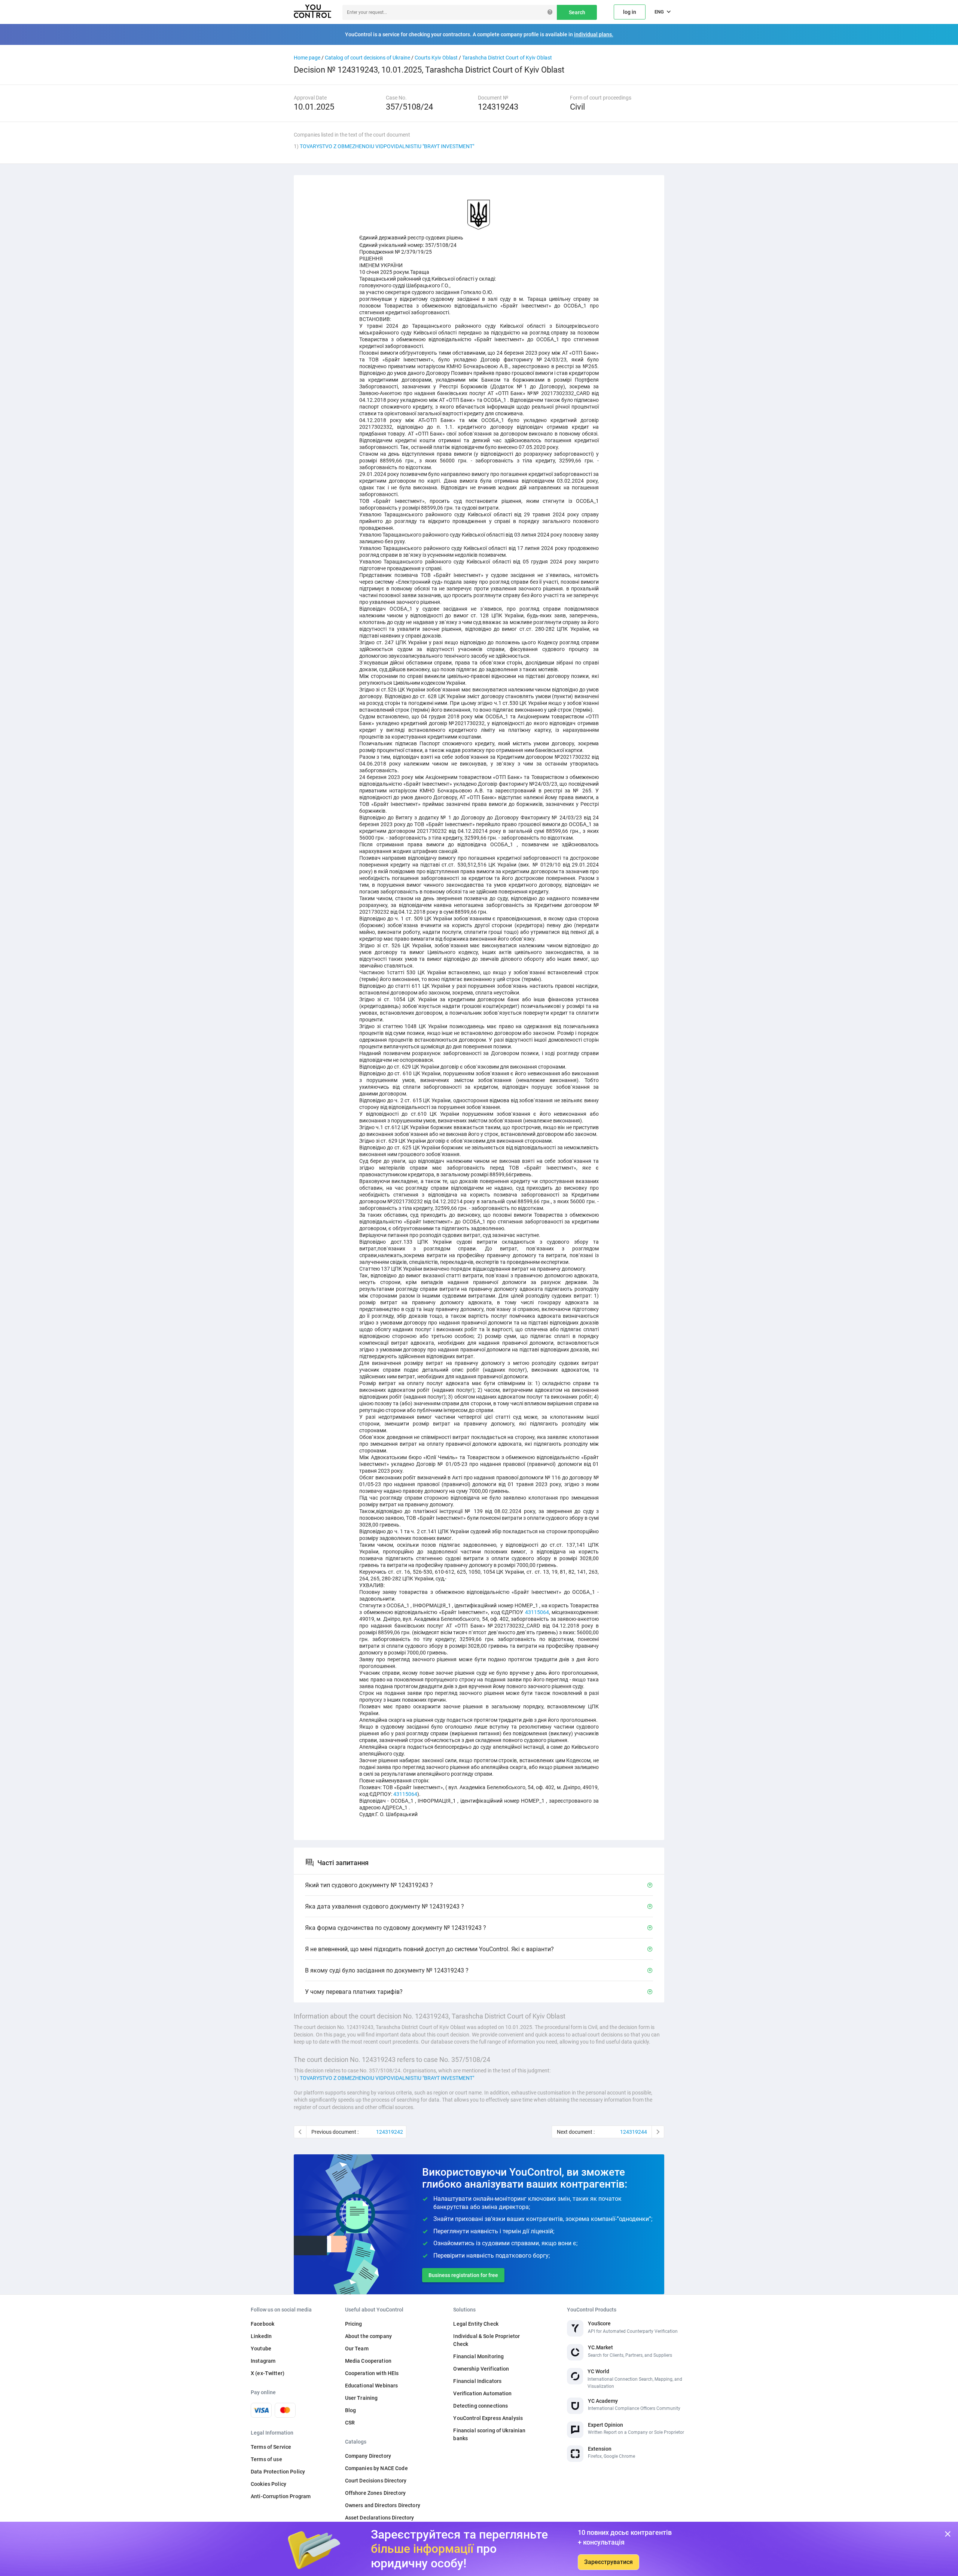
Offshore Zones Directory (375, 2493)
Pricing (354, 2324)
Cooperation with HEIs (372, 2373)
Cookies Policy (269, 2484)
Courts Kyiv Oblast (436, 58)
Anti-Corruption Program (281, 2496)
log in (630, 12)
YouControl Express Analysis (488, 2418)
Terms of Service (271, 2447)
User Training (361, 2398)
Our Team (357, 2349)
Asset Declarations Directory (380, 2518)
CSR (350, 2423)
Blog (351, 2410)
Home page (307, 58)
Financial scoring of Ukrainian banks (489, 2434)
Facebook (263, 2324)
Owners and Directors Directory (383, 2505)
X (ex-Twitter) (268, 2373)
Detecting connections (480, 2406)
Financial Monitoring (478, 2356)
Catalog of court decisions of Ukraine (367, 58)
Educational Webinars (372, 2386)
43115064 (537, 1612)
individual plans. (594, 34)
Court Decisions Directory (376, 2481)
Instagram (263, 2361)
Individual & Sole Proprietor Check (486, 2340)
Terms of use (266, 2459)
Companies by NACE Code (376, 2468)
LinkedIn (261, 2336)
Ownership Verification (481, 2369)
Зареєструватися (608, 2562)
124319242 (390, 2132)
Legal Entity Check (476, 2324)
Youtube (261, 2349)
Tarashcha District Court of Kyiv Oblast (507, 58)
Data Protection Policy (278, 2472)
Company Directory (368, 2456)
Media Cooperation (368, 2361)
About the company (368, 2336)
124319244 (634, 2132)
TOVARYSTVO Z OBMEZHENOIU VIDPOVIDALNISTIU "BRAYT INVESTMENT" (387, 146)
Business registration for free (463, 2275)
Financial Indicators (477, 2381)
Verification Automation (482, 2393)
